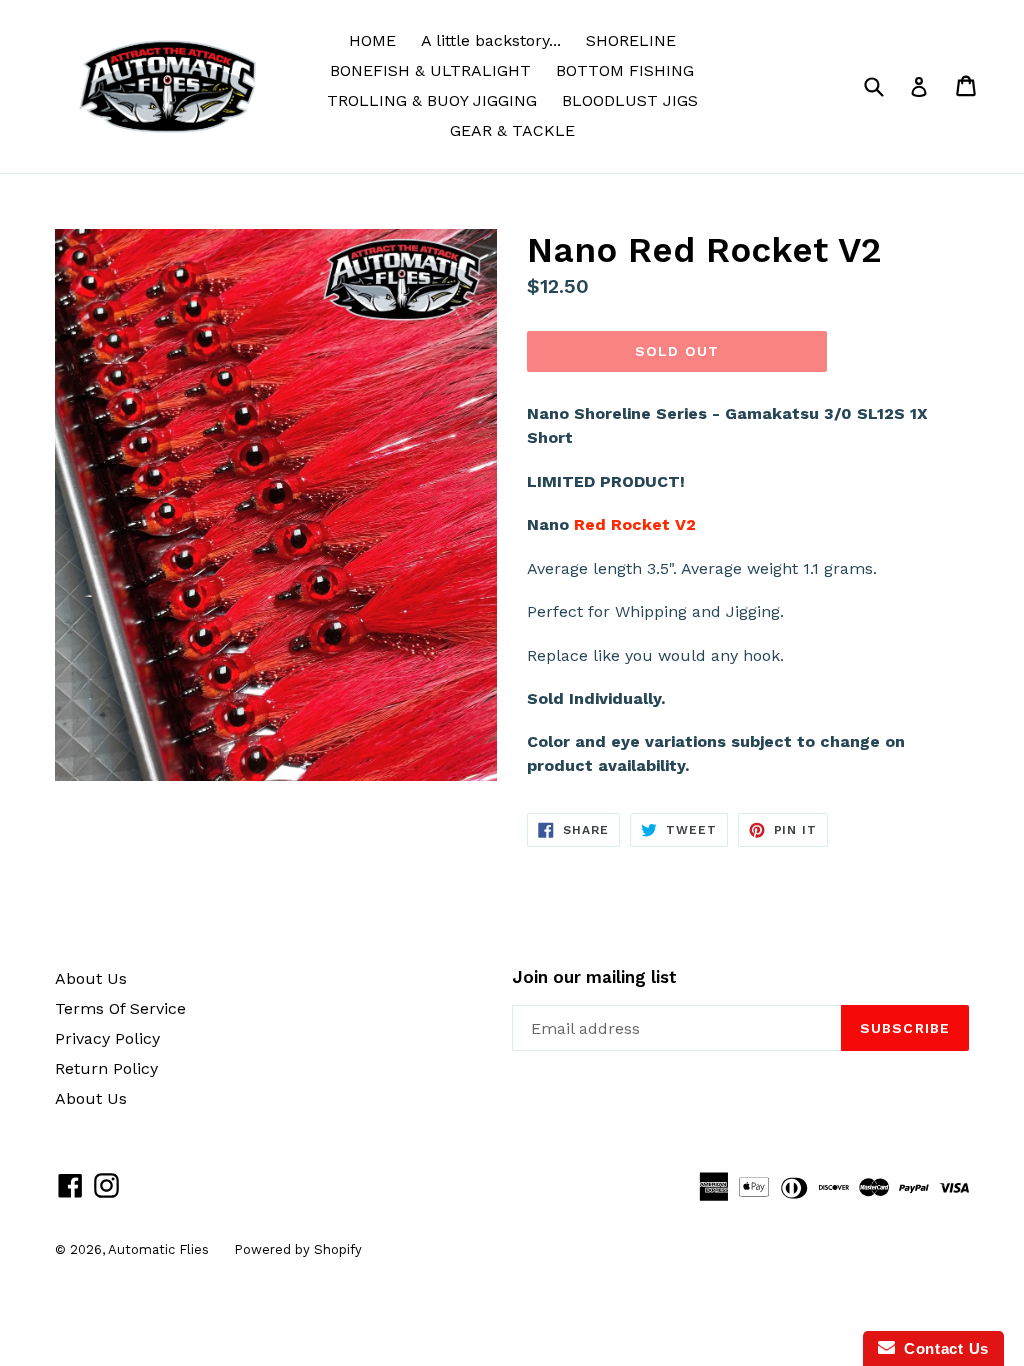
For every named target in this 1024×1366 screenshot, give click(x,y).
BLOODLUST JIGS (630, 100)
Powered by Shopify (298, 1249)
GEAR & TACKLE (512, 130)
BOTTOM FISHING (625, 70)
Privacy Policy (107, 1038)
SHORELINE (631, 40)
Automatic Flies (158, 1249)
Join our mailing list (594, 977)
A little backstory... (491, 40)
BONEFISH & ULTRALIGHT (430, 70)
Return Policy (106, 1068)
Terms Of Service (120, 1008)
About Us (91, 978)
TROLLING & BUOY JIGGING (432, 100)
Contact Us (942, 1348)
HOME (372, 40)
